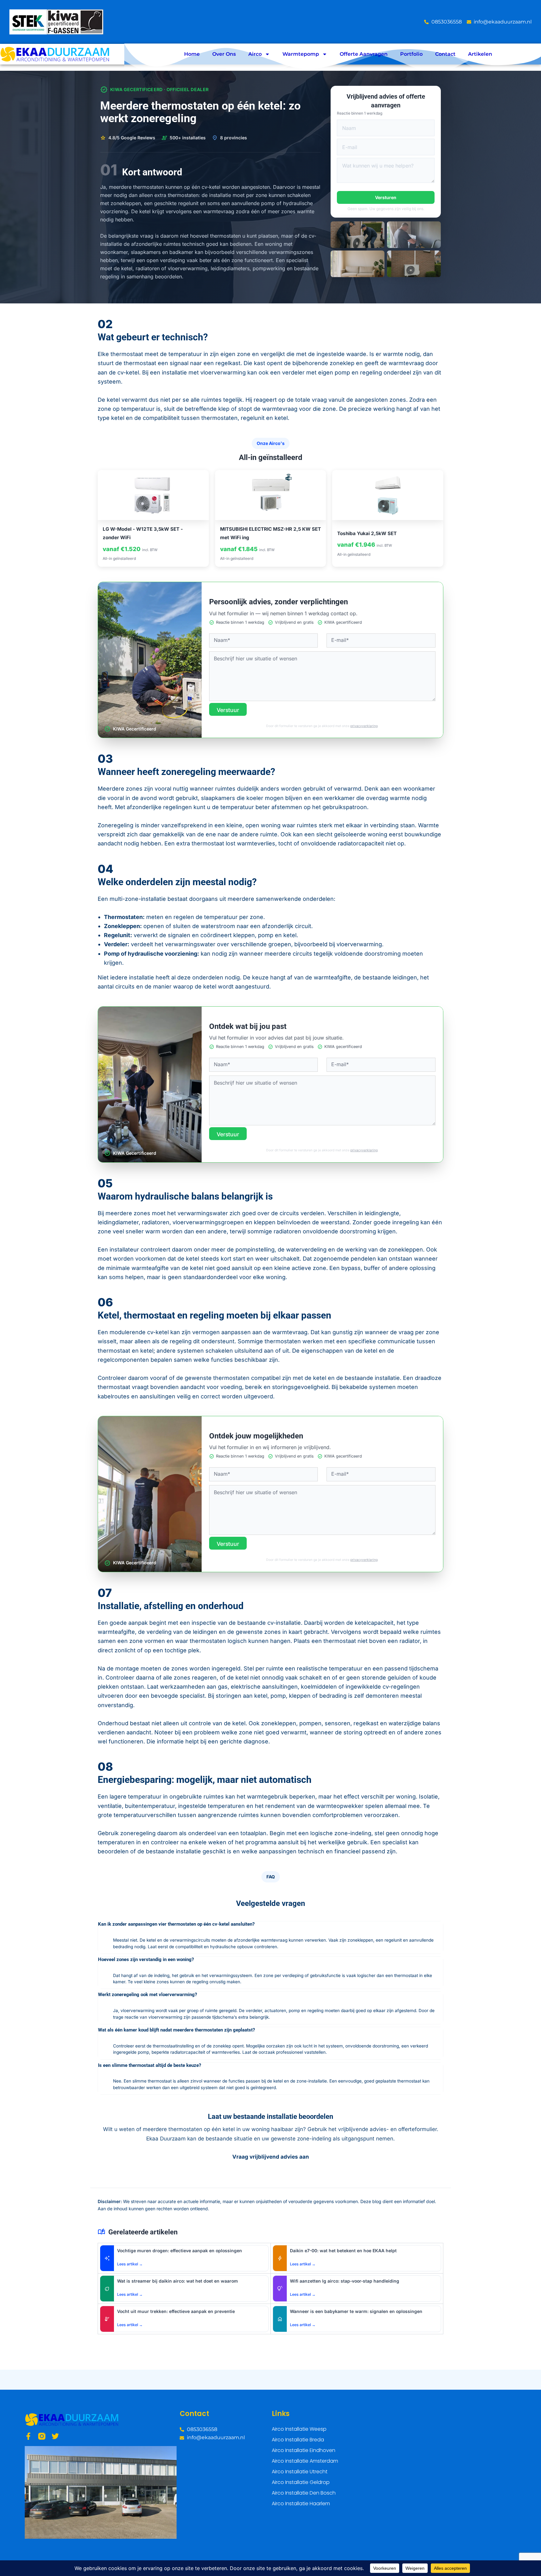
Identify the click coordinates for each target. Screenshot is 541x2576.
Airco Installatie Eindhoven (304, 2450)
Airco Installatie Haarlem (301, 2504)
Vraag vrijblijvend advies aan (271, 2157)
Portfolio (411, 54)
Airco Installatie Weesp (299, 2429)
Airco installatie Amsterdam (305, 2461)
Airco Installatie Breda (298, 2440)
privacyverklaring (364, 726)
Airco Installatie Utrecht (300, 2472)
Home (192, 54)
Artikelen (480, 54)
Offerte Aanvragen (364, 54)
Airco (255, 54)
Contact (445, 54)
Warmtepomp (301, 54)
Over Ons (224, 54)
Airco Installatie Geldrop (301, 2482)
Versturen (386, 197)
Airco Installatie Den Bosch (304, 2493)
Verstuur (228, 710)
